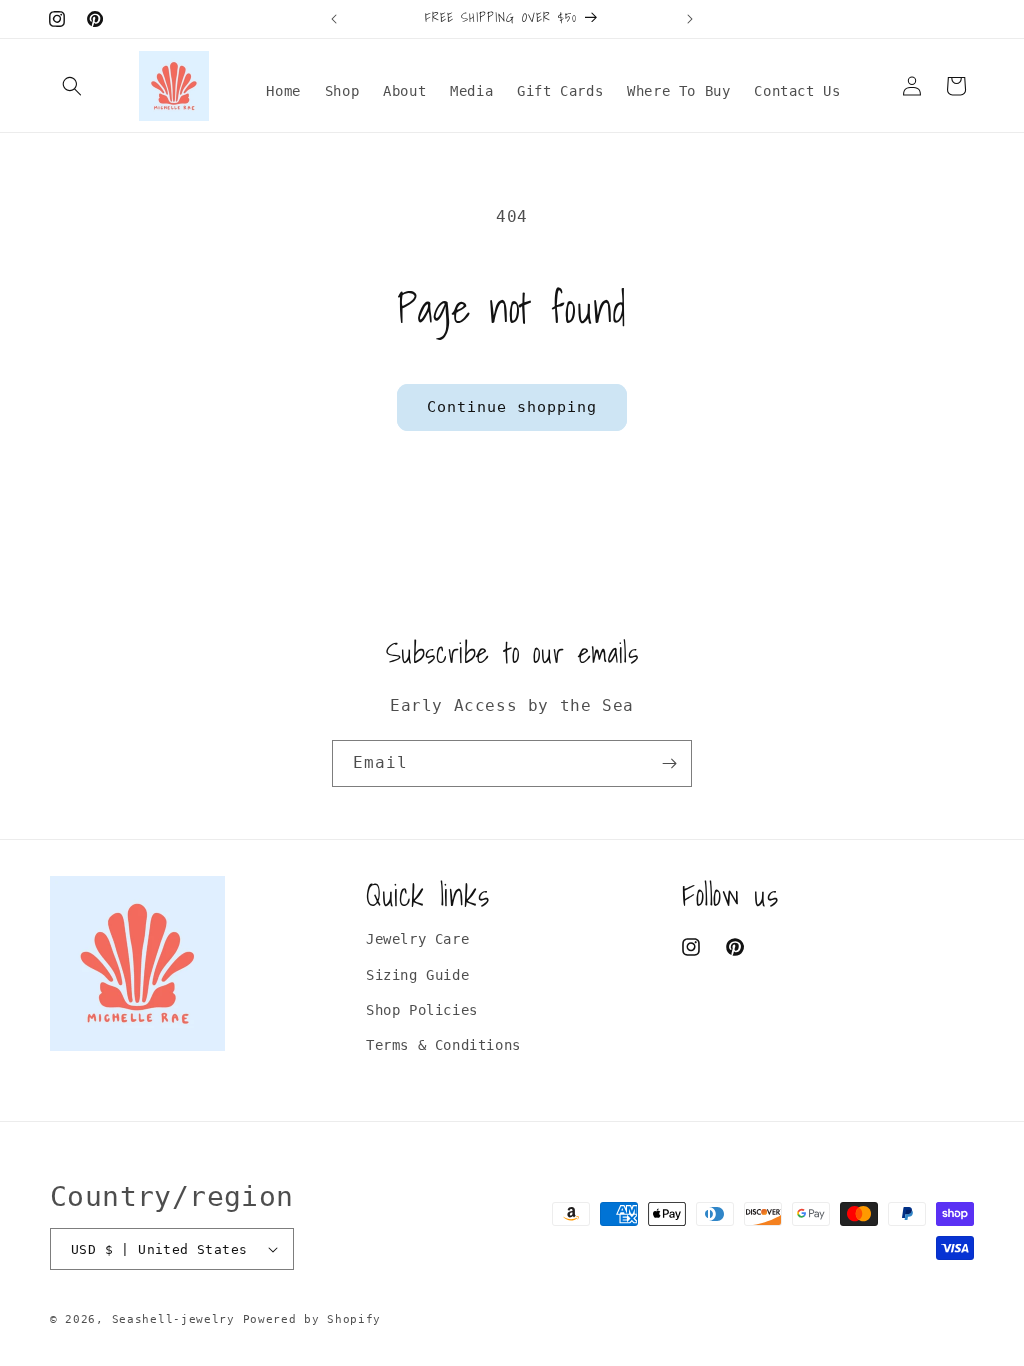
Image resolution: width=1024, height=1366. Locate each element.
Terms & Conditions (443, 1045)
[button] (72, 86)
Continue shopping (512, 407)
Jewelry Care (417, 939)
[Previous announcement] (334, 19)
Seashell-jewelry (173, 1319)
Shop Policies (422, 1010)
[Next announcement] (690, 19)
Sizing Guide (417, 975)
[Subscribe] (669, 763)
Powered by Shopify (312, 1319)
